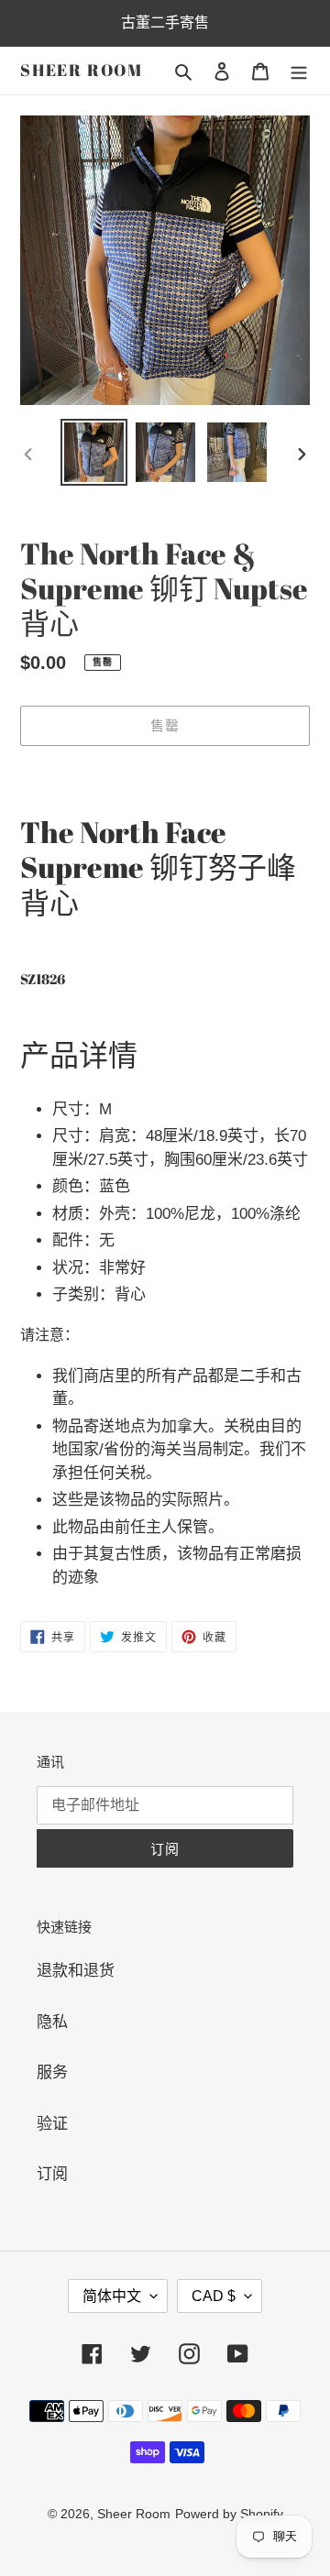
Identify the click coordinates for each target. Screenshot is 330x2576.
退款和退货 (76, 1971)
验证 (52, 2124)
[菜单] (299, 71)
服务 (52, 2072)
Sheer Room (82, 71)
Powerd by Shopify (229, 2514)
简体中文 (112, 2296)
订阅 (52, 2174)
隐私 (52, 2022)
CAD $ (214, 2296)
